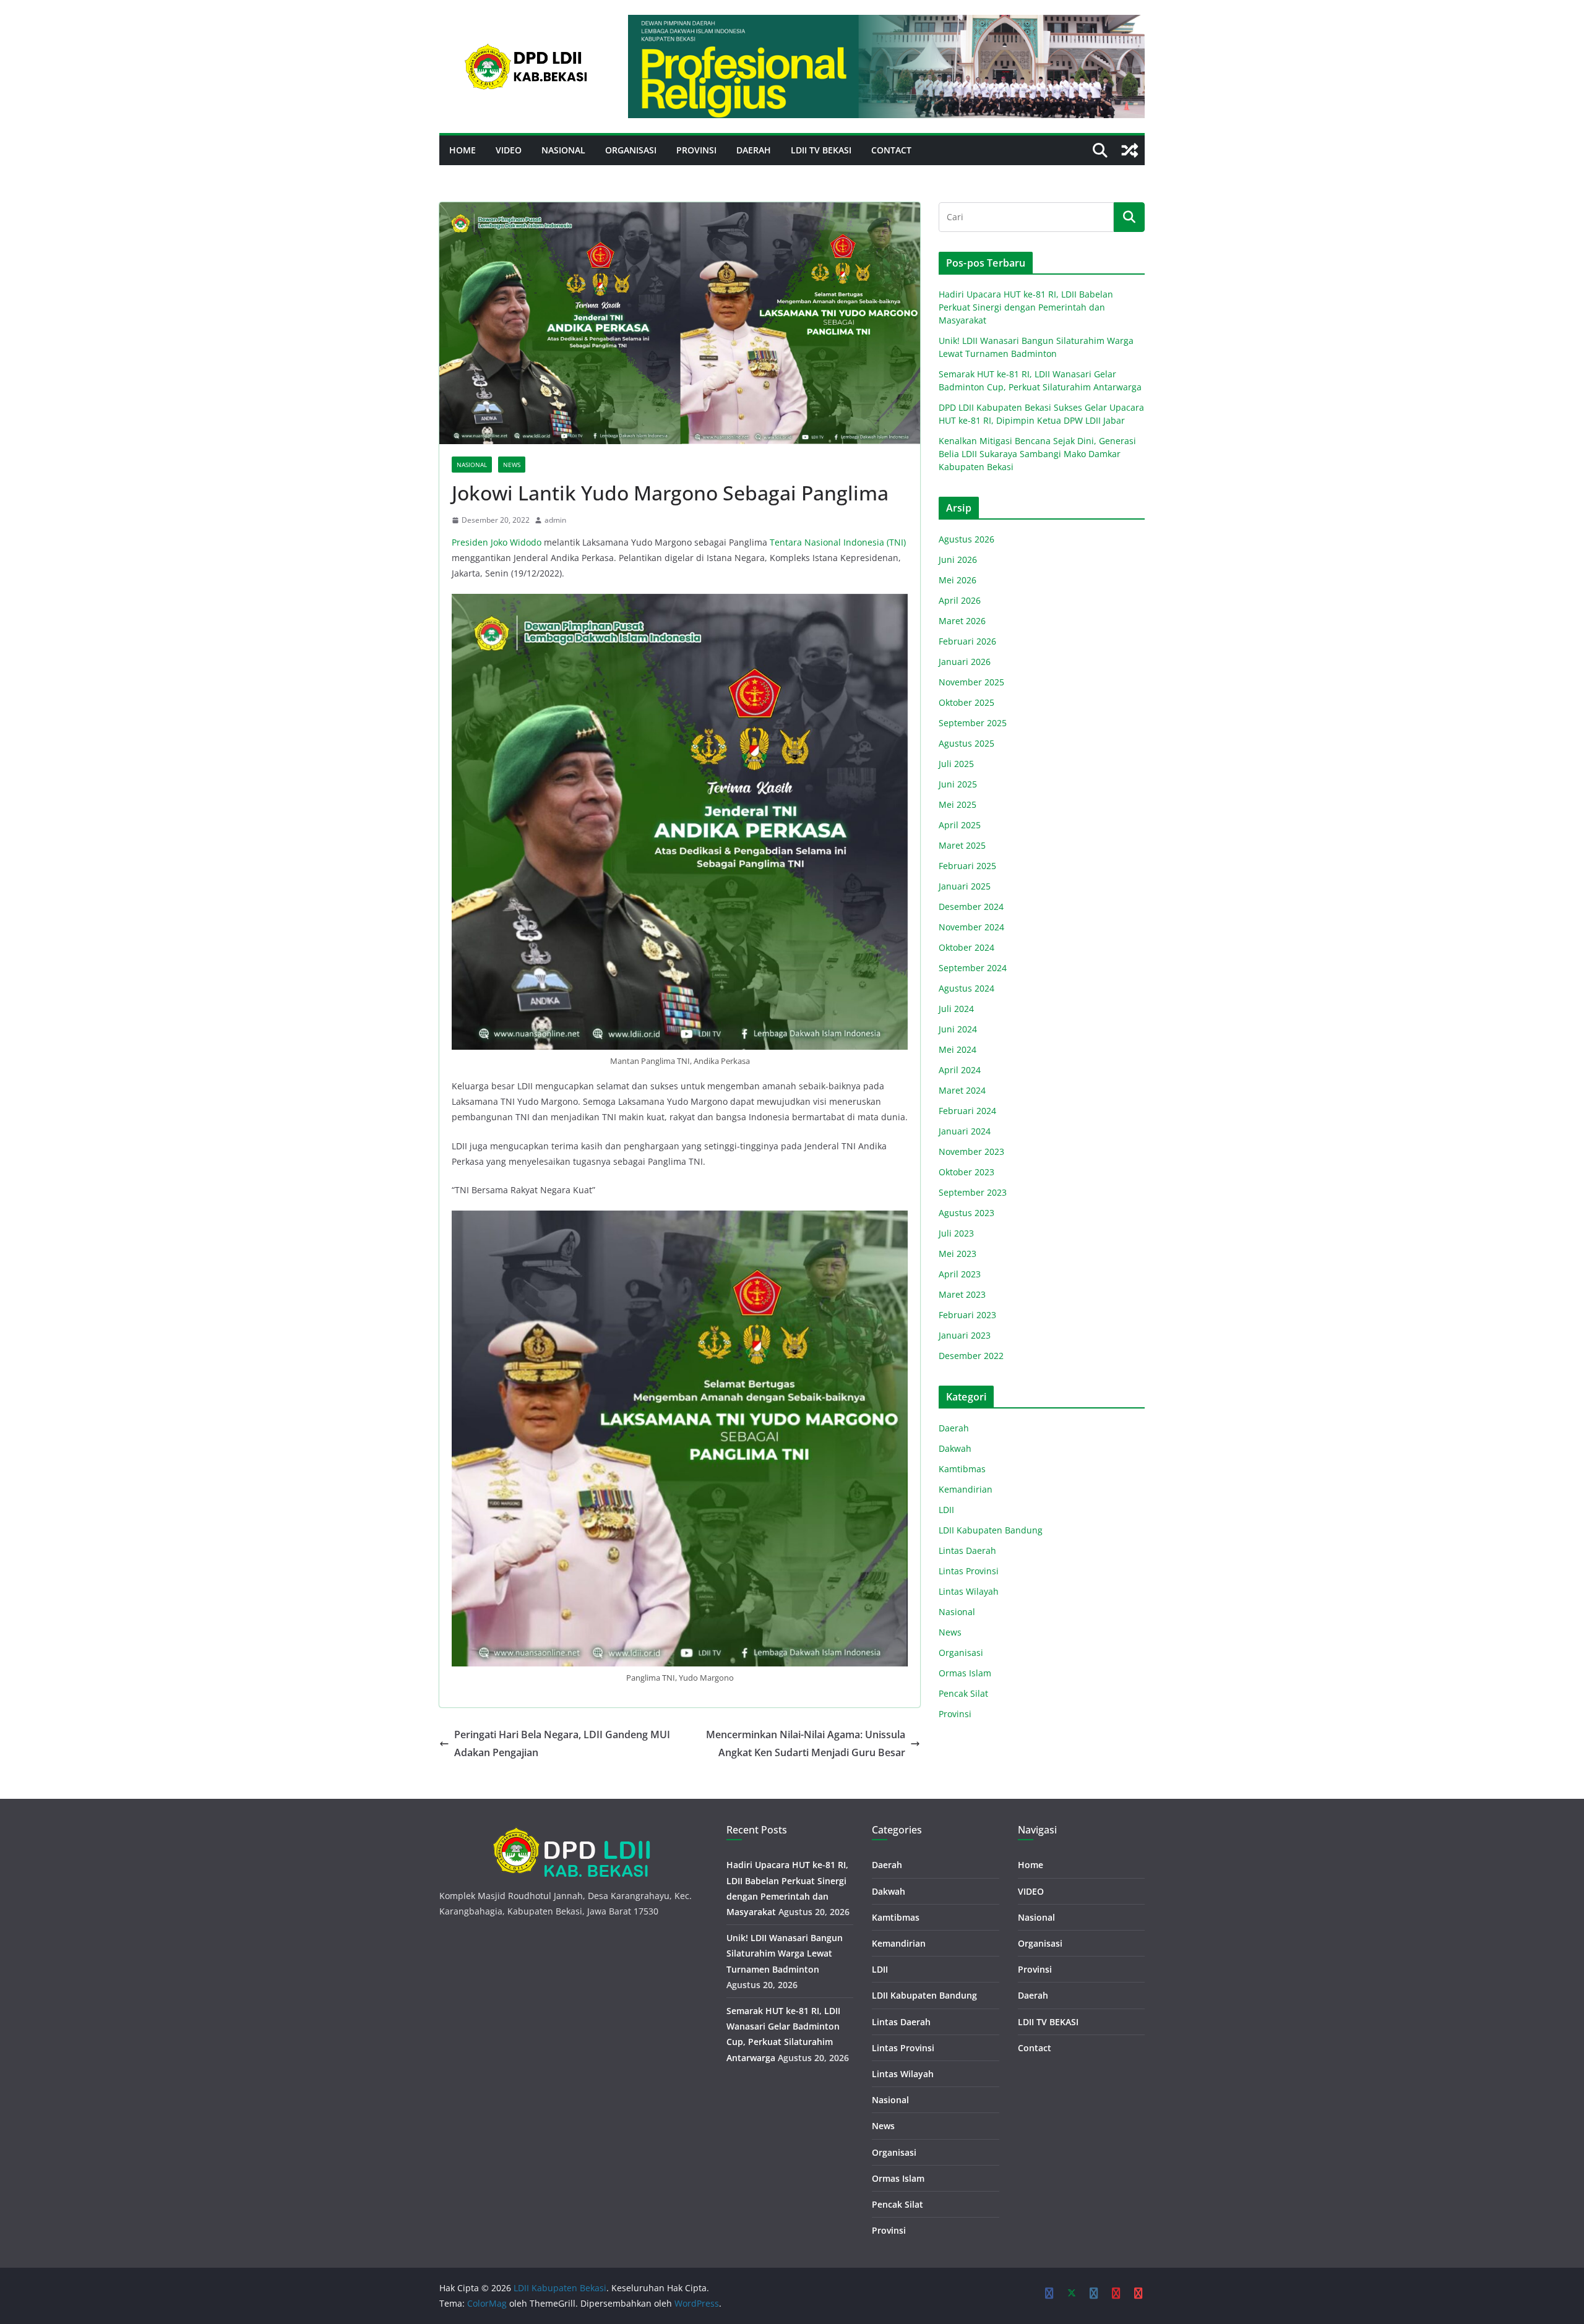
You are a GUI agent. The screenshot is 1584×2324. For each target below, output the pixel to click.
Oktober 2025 (966, 702)
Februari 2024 (967, 1111)
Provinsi (696, 150)
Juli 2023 (956, 1233)
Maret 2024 (962, 1090)
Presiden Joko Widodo (498, 542)
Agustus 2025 (966, 743)
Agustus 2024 (966, 988)
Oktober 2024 (966, 947)
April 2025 (960, 825)
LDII (946, 1510)
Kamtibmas (962, 1469)
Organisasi (631, 150)
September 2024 (973, 968)
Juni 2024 (958, 1029)
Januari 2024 (965, 1131)
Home (463, 150)
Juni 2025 (958, 784)
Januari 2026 (965, 662)
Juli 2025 (956, 764)
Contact (891, 150)
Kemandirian (966, 1489)
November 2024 (971, 927)
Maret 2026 (962, 621)
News (512, 465)
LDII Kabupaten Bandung (991, 1530)
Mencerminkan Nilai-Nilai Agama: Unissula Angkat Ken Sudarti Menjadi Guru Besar (806, 1743)
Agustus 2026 (966, 539)
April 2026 (960, 600)
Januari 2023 (965, 1335)
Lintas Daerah (967, 1550)
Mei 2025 (958, 804)
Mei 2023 (958, 1254)
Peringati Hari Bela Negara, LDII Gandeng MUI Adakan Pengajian (562, 1743)
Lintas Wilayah (969, 1591)
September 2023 (973, 1192)
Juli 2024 (956, 1009)
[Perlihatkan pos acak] (1130, 150)
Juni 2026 (958, 560)
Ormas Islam (965, 1673)
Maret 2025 (962, 845)
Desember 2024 (971, 907)
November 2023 (971, 1151)
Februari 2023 (967, 1315)
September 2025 (973, 723)
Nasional (563, 150)
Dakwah (955, 1448)
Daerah (754, 150)
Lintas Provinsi (969, 1571)
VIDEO (509, 150)
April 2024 (960, 1070)
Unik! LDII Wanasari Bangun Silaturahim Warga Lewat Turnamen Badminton (785, 1953)
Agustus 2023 (966, 1213)
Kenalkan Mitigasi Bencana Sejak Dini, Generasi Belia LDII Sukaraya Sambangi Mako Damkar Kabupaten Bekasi (1037, 454)
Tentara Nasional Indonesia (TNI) (838, 542)
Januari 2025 (965, 886)
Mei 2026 (958, 580)
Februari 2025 (967, 866)
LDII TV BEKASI (821, 150)
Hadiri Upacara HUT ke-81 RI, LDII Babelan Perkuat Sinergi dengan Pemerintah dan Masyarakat (1026, 307)
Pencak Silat (963, 1693)
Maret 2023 (962, 1294)
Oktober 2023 (966, 1172)
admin (555, 520)
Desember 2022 (971, 1356)
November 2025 (971, 682)
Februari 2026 (967, 641)
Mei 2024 (958, 1049)
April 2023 (960, 1274)
